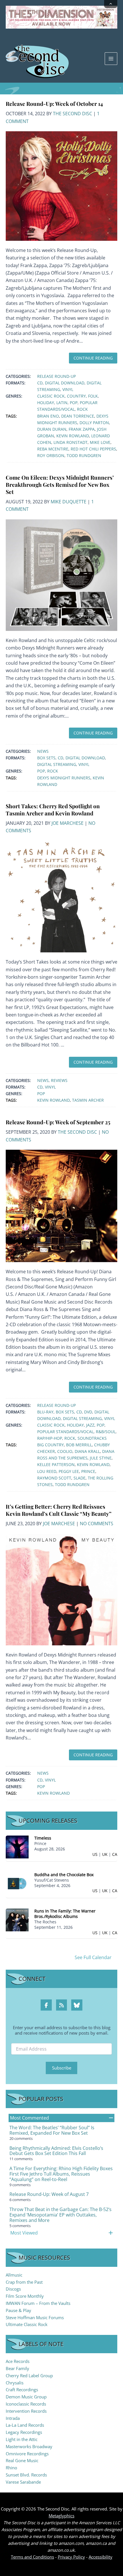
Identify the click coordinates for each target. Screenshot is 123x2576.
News (43, 751)
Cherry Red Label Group (29, 2376)
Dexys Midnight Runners (64, 778)
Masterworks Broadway (29, 2446)
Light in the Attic (22, 2439)
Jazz (90, 1425)
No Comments (97, 1524)
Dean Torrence (78, 416)
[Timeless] (17, 1847)
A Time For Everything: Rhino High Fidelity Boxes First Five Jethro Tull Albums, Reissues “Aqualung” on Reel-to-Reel (61, 2174)
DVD (88, 1412)
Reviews (59, 1080)
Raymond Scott (54, 1478)
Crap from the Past (24, 2282)
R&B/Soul (106, 1432)
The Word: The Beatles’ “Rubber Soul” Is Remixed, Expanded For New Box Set (52, 2130)
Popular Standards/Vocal (65, 1432)
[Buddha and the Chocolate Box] (17, 1883)
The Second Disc (73, 114)
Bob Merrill (79, 1445)
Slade (80, 1478)
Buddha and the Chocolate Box (64, 1875)
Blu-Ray (45, 1412)
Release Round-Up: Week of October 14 (54, 104)
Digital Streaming (57, 764)
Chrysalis (15, 2383)
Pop (74, 403)
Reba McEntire (53, 449)
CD (40, 383)
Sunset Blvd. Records (26, 2475)
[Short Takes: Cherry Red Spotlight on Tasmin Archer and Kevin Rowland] (61, 896)
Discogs (13, 2289)
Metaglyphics (61, 2516)
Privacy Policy (71, 2557)
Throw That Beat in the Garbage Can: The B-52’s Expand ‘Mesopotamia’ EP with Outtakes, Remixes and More (60, 2215)
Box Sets (46, 758)
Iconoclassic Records (26, 2404)
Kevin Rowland (73, 436)
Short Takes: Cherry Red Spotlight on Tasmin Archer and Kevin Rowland (53, 810)
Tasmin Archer (88, 1100)
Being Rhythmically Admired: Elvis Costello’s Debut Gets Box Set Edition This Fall (56, 2151)
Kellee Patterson (56, 1464)
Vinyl (68, 389)
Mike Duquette (69, 502)
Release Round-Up (56, 376)
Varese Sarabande (23, 2482)
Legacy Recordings (24, 2432)
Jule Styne (101, 1458)
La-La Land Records (25, 2425)
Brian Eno (48, 416)
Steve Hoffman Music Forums (35, 2317)
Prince (88, 1471)
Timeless (43, 1838)
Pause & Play (18, 2310)
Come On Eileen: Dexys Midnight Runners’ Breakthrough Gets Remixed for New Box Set (60, 484)
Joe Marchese (68, 823)
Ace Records (18, 2361)
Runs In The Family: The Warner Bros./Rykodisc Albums (65, 1914)
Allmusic (14, 2275)
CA (115, 1854)
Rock (82, 409)
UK (105, 1854)
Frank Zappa (82, 429)
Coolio (65, 1451)
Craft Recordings (22, 2390)
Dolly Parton (94, 423)
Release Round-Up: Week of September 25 (58, 1122)
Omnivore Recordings (27, 2454)
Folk (93, 396)
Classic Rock (51, 396)
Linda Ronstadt (71, 442)
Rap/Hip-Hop (50, 1438)
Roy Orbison (51, 455)
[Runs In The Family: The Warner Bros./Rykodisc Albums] (17, 1919)
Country (76, 396)
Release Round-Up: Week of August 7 (49, 2194)
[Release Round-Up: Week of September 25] (61, 1205)
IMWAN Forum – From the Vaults (38, 2303)
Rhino (11, 2468)
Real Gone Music (22, 2460)
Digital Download (65, 383)
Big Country (50, 1445)
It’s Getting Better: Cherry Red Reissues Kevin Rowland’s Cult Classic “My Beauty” (59, 1510)
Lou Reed (47, 1471)
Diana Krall (87, 1451)
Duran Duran (52, 429)
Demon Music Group (26, 2397)
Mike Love (100, 442)
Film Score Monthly (25, 2296)
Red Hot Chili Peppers (93, 449)
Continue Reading (93, 358)
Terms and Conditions (32, 2557)
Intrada (13, 2418)
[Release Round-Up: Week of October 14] (61, 186)
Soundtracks (92, 1438)
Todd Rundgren (84, 455)
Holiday (46, 403)
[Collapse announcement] (111, 4)
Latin (62, 403)
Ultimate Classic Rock (27, 2324)
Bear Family (17, 2368)
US (95, 1854)
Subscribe (62, 2068)
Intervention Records (26, 2411)
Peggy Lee (69, 1471)
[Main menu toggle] (111, 59)
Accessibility (101, 2557)
